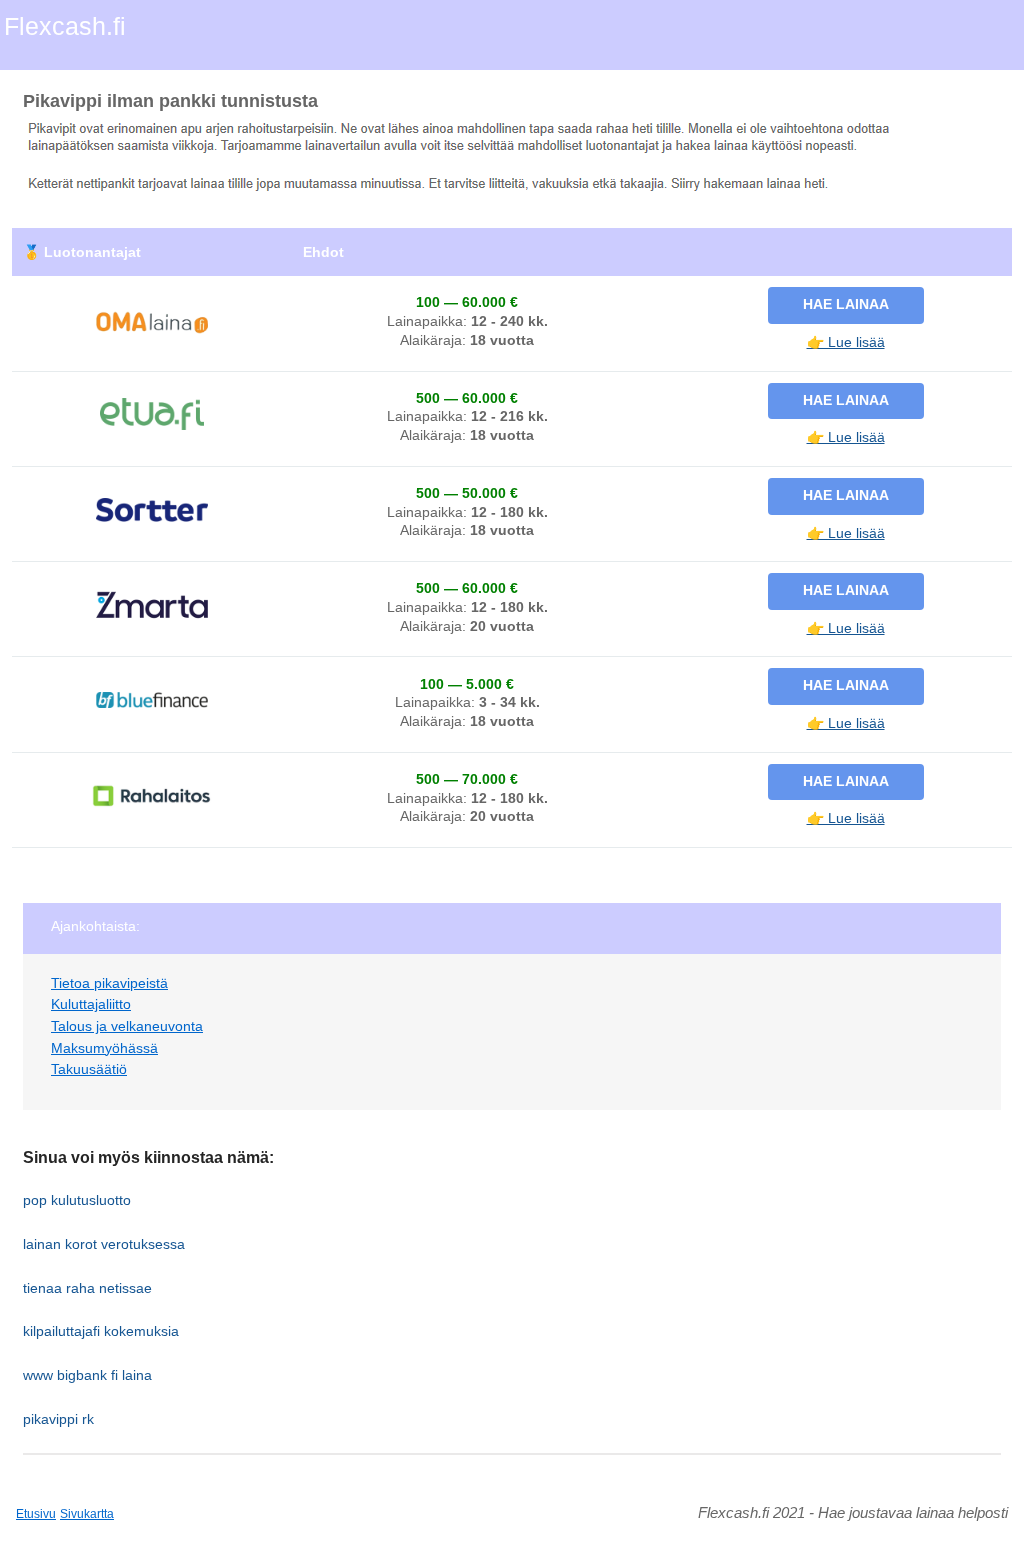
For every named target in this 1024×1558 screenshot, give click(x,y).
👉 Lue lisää (846, 342)
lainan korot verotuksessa (104, 1244)
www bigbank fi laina (87, 1375)
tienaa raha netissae (87, 1288)
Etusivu (36, 1514)
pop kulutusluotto (77, 1200)
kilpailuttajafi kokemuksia (101, 1331)
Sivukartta (87, 1514)
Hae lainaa (846, 304)
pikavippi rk (58, 1419)
